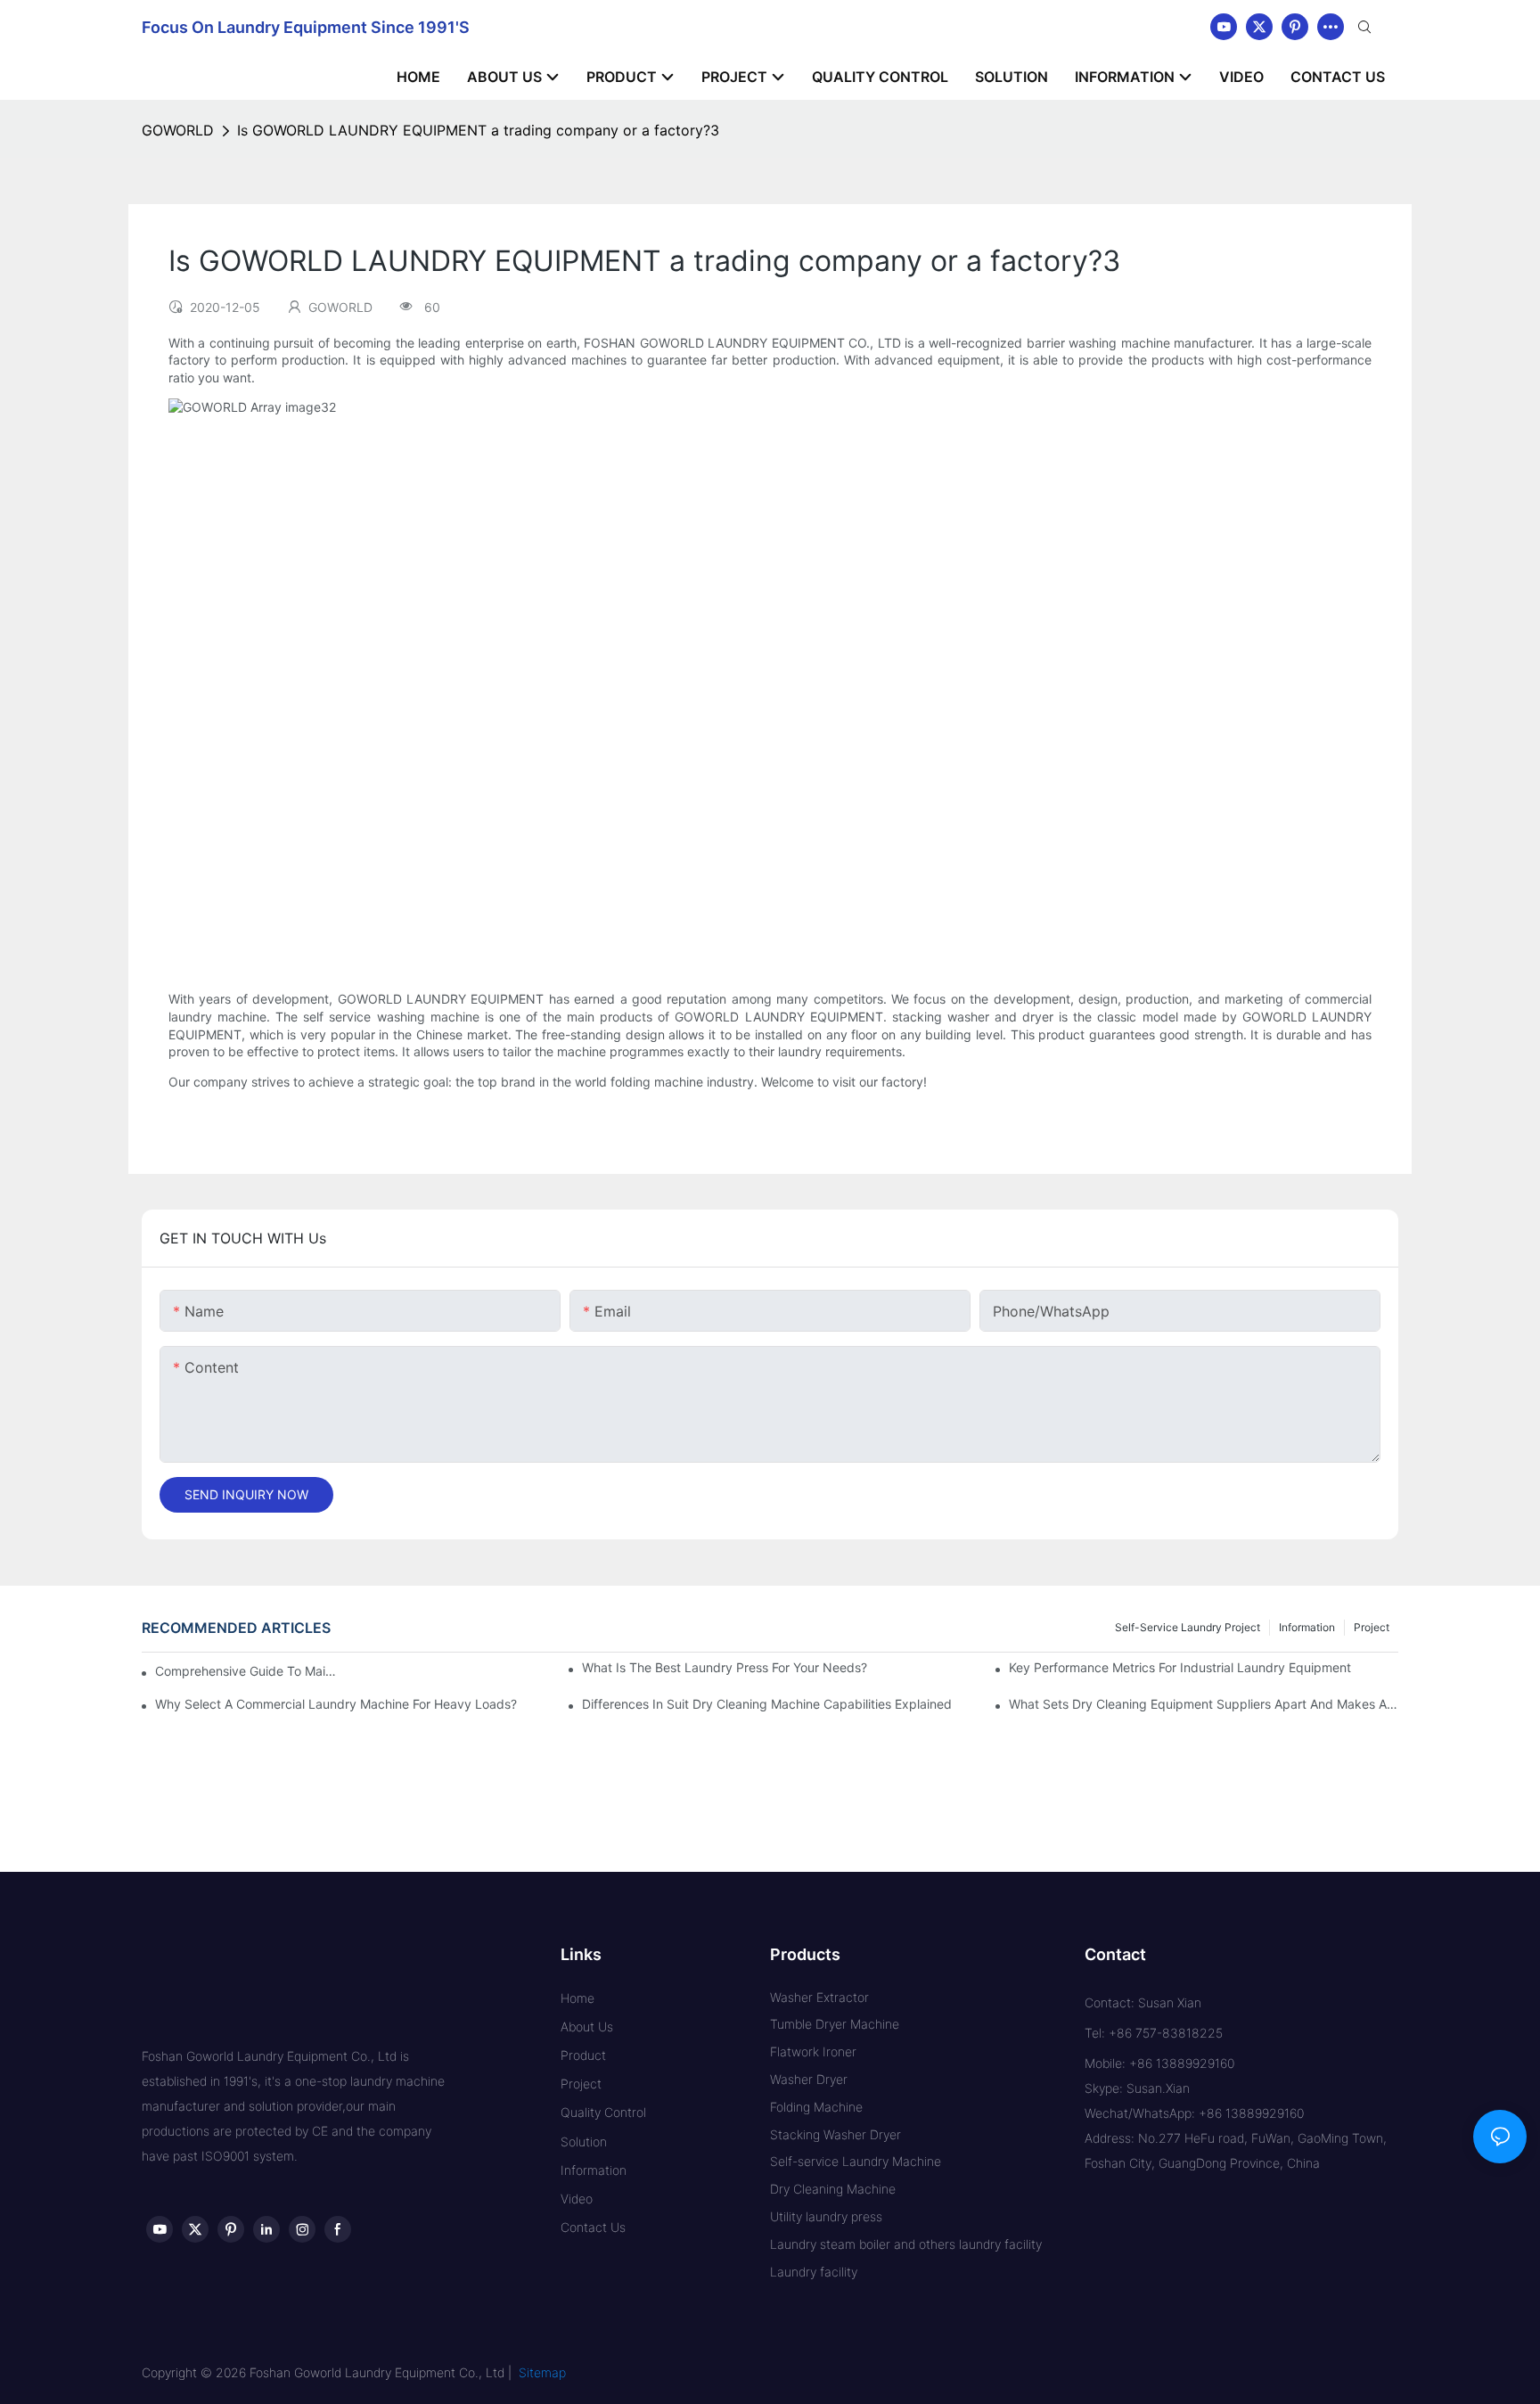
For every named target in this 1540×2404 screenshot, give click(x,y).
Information (1307, 1627)
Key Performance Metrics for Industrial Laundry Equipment (1180, 1667)
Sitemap (542, 2372)
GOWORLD (178, 130)
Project (1372, 1627)
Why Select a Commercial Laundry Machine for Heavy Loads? (336, 1704)
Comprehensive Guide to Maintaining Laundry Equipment (249, 1671)
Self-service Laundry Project (1188, 1627)
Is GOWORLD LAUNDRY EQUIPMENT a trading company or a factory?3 (478, 130)
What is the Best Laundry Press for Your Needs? (725, 1667)
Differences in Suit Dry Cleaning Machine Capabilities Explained (767, 1704)
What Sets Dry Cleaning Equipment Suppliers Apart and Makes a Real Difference (1204, 1704)
